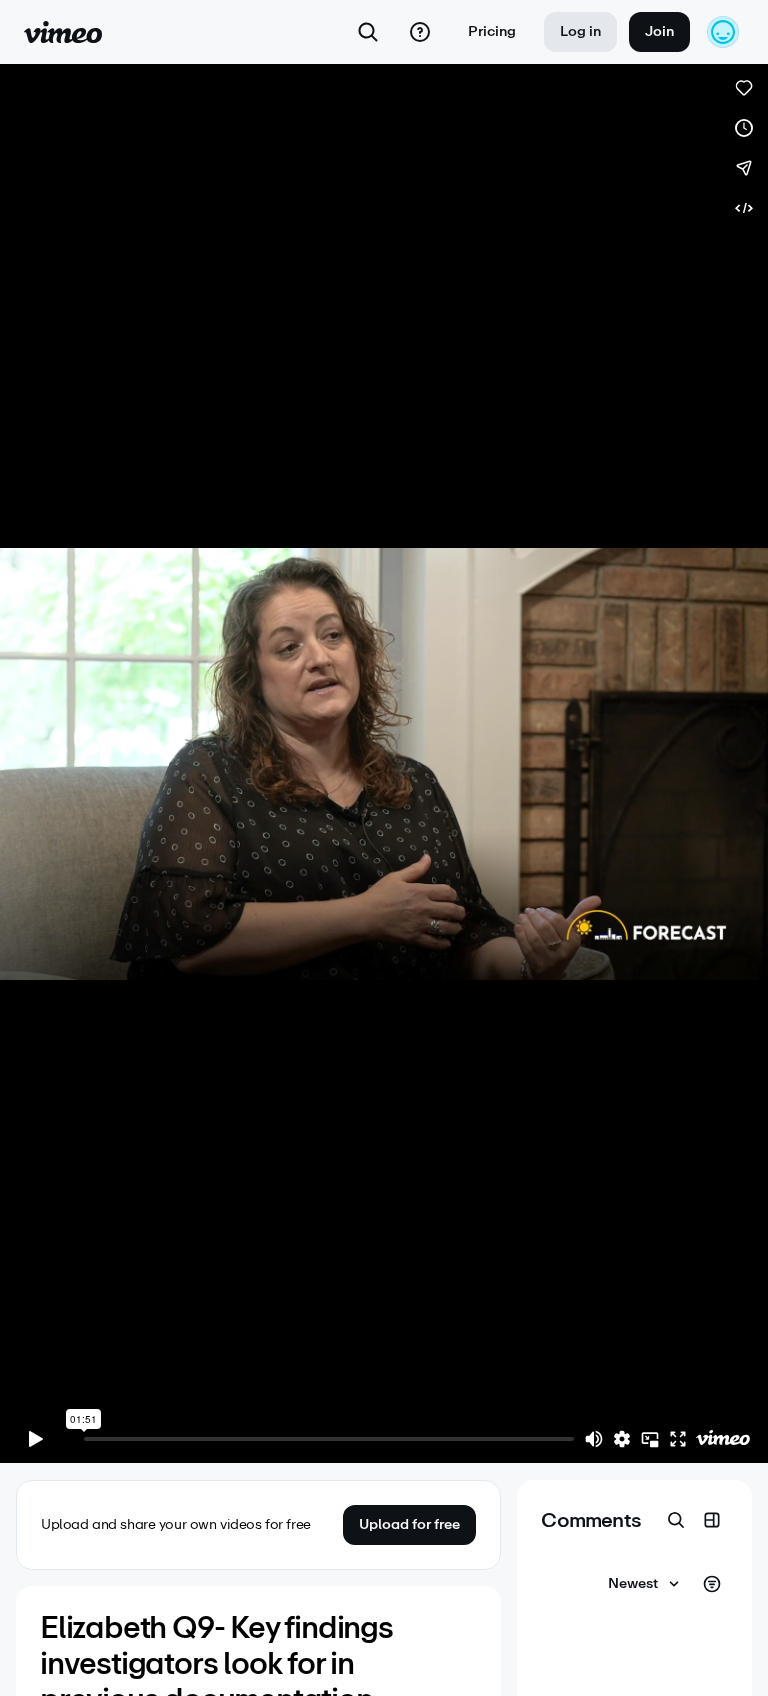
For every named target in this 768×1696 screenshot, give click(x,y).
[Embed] (744, 208)
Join (659, 31)
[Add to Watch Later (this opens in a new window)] (744, 128)
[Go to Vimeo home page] (63, 32)
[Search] (368, 32)
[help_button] (420, 32)
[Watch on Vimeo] (723, 1439)
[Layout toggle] (712, 1520)
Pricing (492, 31)
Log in (580, 31)
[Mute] (594, 1439)
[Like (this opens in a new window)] (744, 88)
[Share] (744, 168)
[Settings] (622, 1439)
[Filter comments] (712, 1584)
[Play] (36, 1439)
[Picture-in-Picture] (650, 1439)
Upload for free (409, 1524)
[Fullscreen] (678, 1439)
